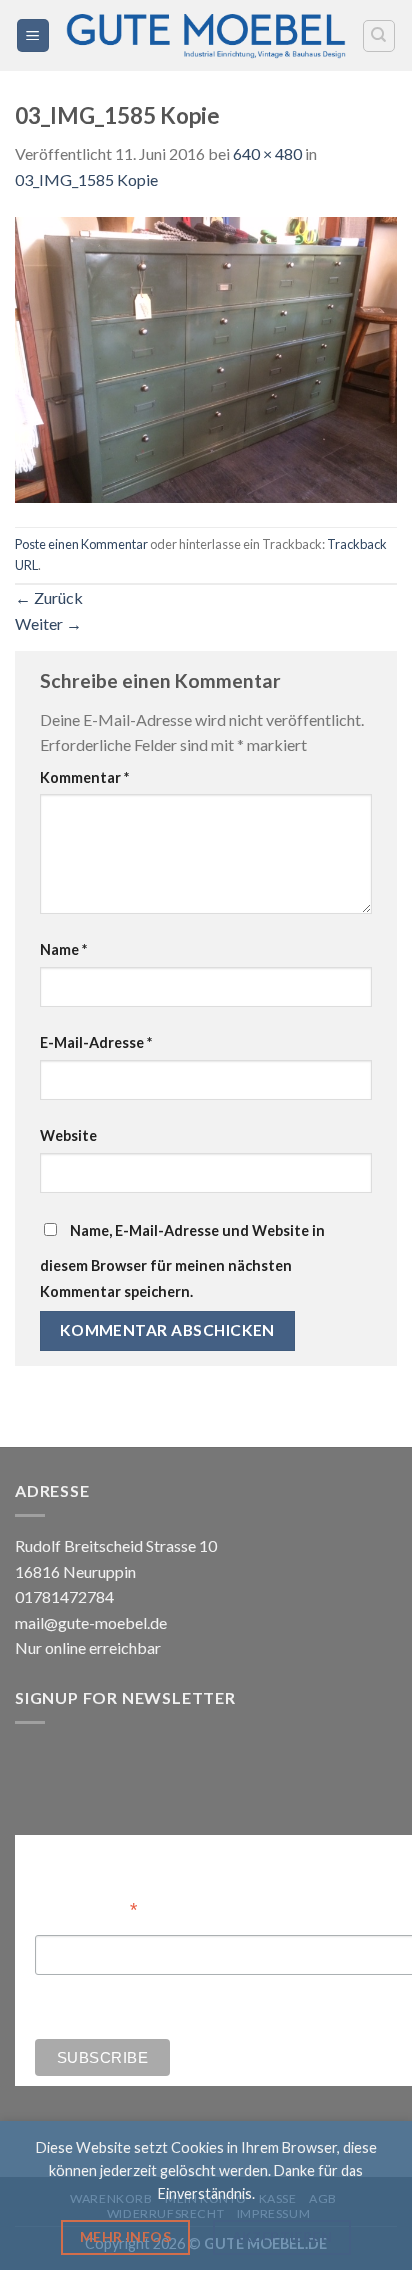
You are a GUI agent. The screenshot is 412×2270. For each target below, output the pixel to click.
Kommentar (84, 777)
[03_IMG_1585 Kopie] (206, 357)
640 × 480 (267, 153)
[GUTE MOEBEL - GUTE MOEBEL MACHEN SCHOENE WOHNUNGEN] (206, 35)
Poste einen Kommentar (81, 544)
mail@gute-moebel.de (91, 1622)
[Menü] (33, 35)
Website (68, 1135)
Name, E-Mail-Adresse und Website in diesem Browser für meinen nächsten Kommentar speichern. (182, 1261)
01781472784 (64, 1596)
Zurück (49, 597)
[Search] (379, 36)
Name (63, 949)
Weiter (48, 623)
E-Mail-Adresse (96, 1042)
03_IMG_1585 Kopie (86, 179)
